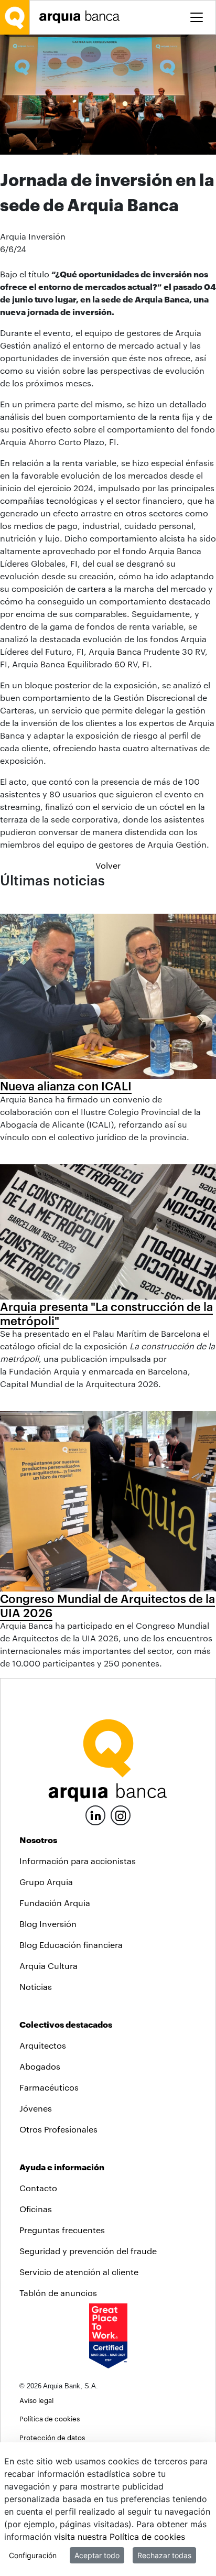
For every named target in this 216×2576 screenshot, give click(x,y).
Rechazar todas (164, 2555)
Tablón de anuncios (58, 2293)
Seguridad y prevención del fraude (88, 2251)
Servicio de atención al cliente (79, 2272)
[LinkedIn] (95, 1814)
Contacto (38, 2188)
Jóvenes (36, 2108)
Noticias (36, 1987)
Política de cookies (50, 2418)
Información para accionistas (78, 1861)
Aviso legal (36, 2400)
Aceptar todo (97, 2555)
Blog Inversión (48, 1924)
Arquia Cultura (48, 1966)
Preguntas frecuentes (62, 2230)
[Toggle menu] (197, 17)
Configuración (33, 2555)
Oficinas (36, 2209)
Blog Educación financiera (71, 1945)
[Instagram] (121, 1815)
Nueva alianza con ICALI (66, 1086)
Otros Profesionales (58, 2129)
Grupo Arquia (46, 1882)
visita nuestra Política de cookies (120, 2537)
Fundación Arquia (55, 1903)
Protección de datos (52, 2437)
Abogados (40, 2066)
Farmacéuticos (49, 2087)
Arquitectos (43, 2045)
